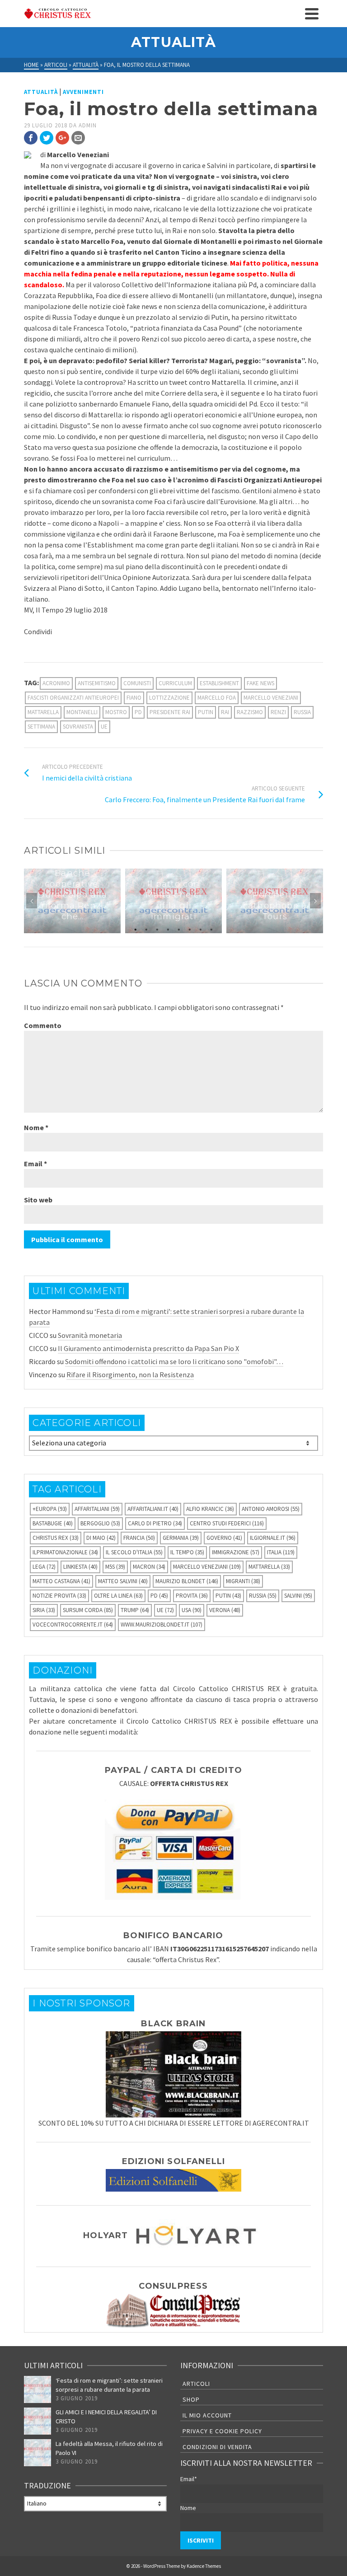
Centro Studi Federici (227, 1523)
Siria (44, 1610)
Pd (138, 712)
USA (192, 1610)
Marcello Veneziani (271, 698)
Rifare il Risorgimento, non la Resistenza (130, 1374)
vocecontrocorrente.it (73, 1625)
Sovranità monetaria (90, 1335)
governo (224, 1538)
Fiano (134, 698)
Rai (225, 712)
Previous (32, 901)
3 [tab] (157, 929)
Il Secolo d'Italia (134, 1552)
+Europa (50, 1509)
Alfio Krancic (210, 1509)
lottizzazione (169, 698)
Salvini (298, 1596)
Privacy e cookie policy (222, 2431)
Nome (36, 1127)
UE (104, 727)
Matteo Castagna (61, 1581)
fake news (260, 683)
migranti (243, 1581)
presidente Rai (170, 712)
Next (315, 901)
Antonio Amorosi (271, 1509)
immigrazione (236, 1552)
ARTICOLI (196, 2384)
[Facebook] (31, 138)
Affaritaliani (97, 1509)
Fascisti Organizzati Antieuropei (73, 698)
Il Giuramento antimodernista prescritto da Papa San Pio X (148, 1348)
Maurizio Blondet (187, 1581)
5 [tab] (179, 929)
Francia (139, 1538)
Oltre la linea (118, 1596)
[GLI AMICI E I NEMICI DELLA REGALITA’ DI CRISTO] (38, 2421)
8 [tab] (211, 929)
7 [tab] (201, 929)
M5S (115, 1567)
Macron (149, 1567)
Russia (302, 712)
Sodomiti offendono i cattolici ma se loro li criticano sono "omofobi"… (174, 1361)
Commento (43, 1025)
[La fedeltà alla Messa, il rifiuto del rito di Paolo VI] (38, 2453)
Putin (206, 712)
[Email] (78, 138)
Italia (281, 1552)
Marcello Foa (217, 698)
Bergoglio (100, 1523)
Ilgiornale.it (273, 1538)
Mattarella (43, 712)
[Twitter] (47, 138)
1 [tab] (136, 929)
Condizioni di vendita (217, 2447)
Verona (225, 1610)
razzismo (250, 712)
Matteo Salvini (123, 1581)
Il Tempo (187, 1552)
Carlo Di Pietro (155, 1523)
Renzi (278, 712)
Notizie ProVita (59, 1596)
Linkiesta (80, 1567)
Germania (181, 1538)
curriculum (175, 683)
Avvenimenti (83, 92)
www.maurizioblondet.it (162, 1625)
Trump (135, 1610)
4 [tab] (168, 929)
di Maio (101, 1538)
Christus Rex (56, 1538)
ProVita (192, 1596)
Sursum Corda (88, 1610)
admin (88, 125)
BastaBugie (53, 1523)
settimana (41, 727)
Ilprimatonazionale (65, 1552)
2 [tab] (146, 929)
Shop (191, 2399)
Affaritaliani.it (153, 1509)
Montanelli (82, 712)
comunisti (137, 683)
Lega (44, 1567)
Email (35, 1164)
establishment (219, 683)
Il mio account (207, 2415)
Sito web (38, 1200)
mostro (116, 712)
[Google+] (62, 138)
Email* (189, 2479)
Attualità (41, 92)
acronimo (56, 683)
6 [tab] (190, 929)
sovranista (78, 727)
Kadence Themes (204, 2566)
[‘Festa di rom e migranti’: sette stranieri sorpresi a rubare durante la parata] (38, 2389)
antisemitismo (97, 683)
